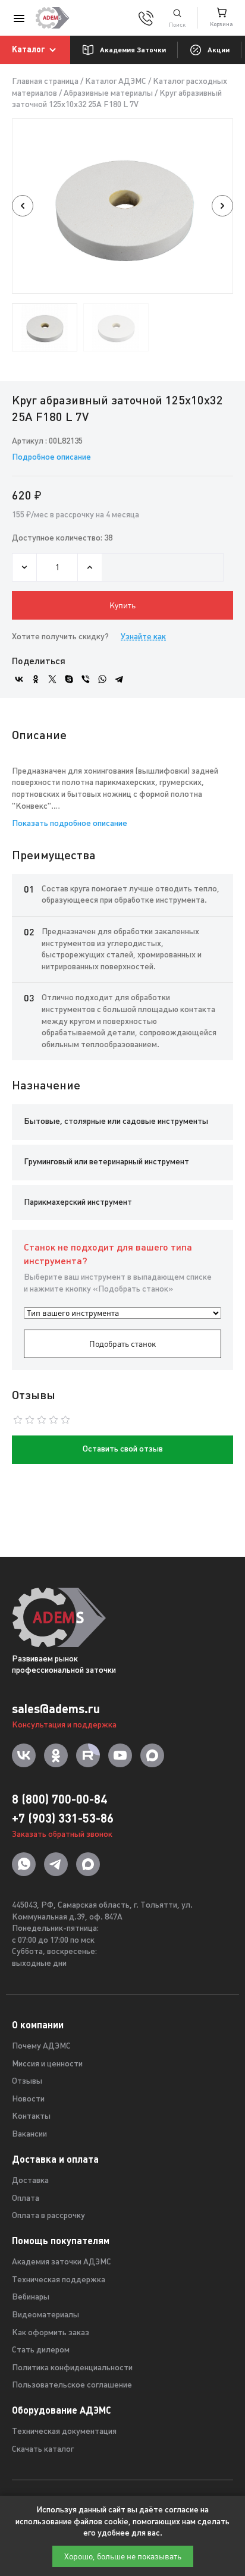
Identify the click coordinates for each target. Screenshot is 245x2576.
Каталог (29, 49)
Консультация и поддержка (64, 1725)
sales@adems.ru (56, 1709)
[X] (52, 679)
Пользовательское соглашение (72, 2385)
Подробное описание (51, 458)
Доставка (30, 2181)
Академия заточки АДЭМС (62, 2262)
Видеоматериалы (45, 2315)
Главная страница (45, 82)
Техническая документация (64, 2432)
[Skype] (69, 679)
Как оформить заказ (51, 2333)
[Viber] (86, 679)
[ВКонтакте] (19, 679)
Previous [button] (23, 206)
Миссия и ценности (47, 2064)
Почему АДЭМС (41, 2046)
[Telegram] (119, 679)
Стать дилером (41, 2350)
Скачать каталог (43, 2450)
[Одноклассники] (36, 679)
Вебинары (31, 2297)
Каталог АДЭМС (116, 82)
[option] (122, 206)
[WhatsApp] (102, 679)
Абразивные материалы (108, 94)
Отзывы (27, 2082)
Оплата (26, 2199)
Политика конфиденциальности (72, 2368)
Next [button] (222, 206)
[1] (177, 18)
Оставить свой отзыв (123, 1449)
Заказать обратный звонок (62, 1835)
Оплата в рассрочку (48, 2216)
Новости (28, 2099)
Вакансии (29, 2134)
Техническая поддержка (59, 2280)
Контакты (31, 2117)
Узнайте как (143, 637)
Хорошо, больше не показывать (123, 2556)
